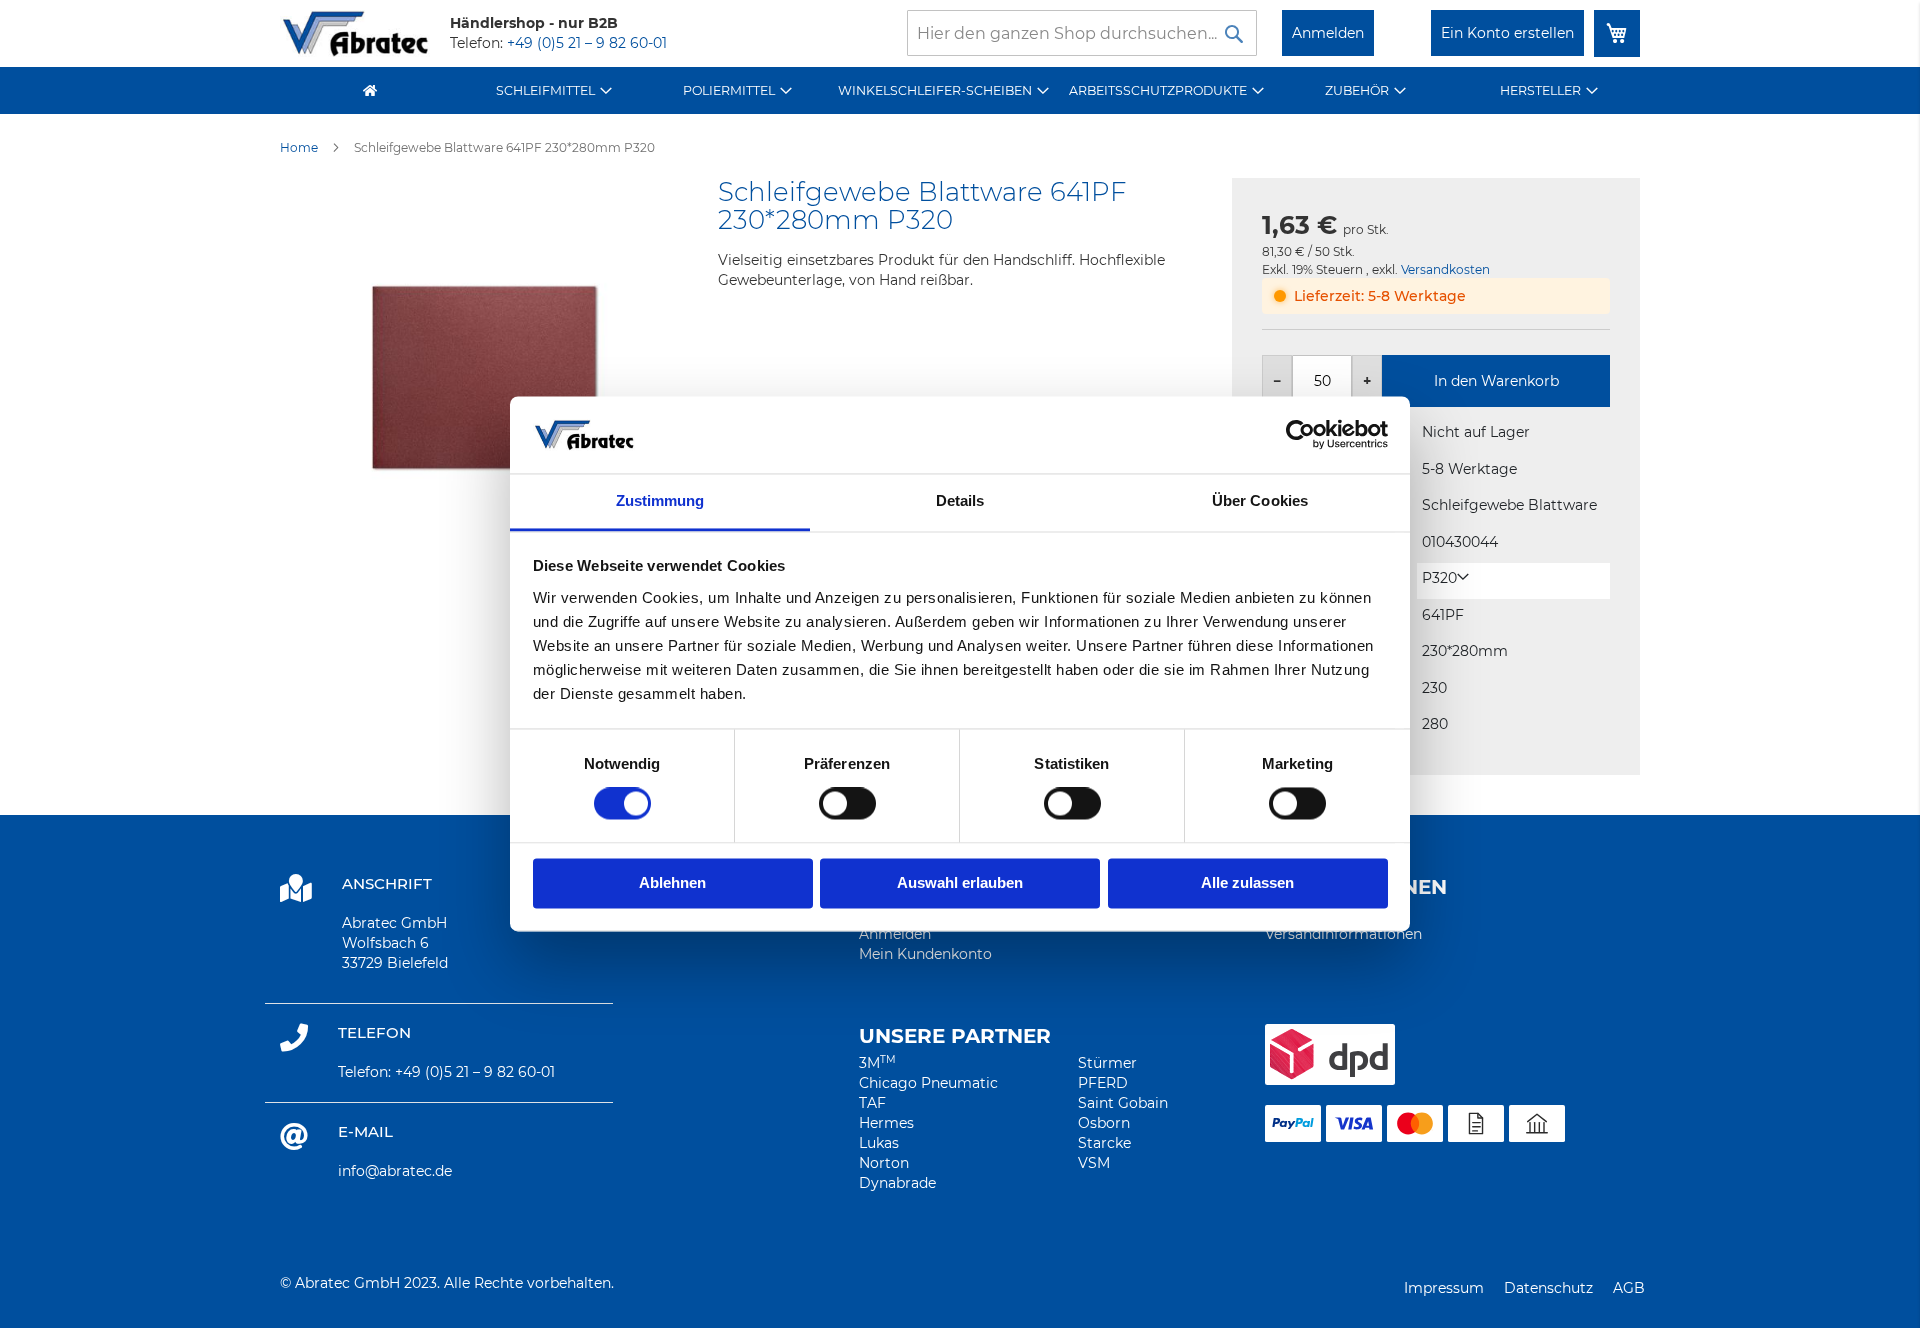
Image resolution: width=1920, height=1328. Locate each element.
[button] (1445, 578)
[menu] (960, 90)
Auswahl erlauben (960, 882)
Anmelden (1328, 33)
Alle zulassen (1247, 882)
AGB (1629, 1288)
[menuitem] (554, 90)
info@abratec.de (395, 1171)
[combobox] (1082, 33)
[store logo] (355, 33)
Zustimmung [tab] (660, 500)
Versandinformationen (1343, 934)
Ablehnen (672, 882)
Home (299, 147)
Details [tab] (960, 500)
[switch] (847, 806)
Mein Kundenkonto (925, 954)
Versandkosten (1445, 269)
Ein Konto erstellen (1507, 33)
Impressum (1444, 1288)
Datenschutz (1548, 1288)
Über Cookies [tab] (1260, 500)
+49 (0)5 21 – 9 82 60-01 (587, 43)
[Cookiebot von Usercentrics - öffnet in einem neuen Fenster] (1300, 435)
